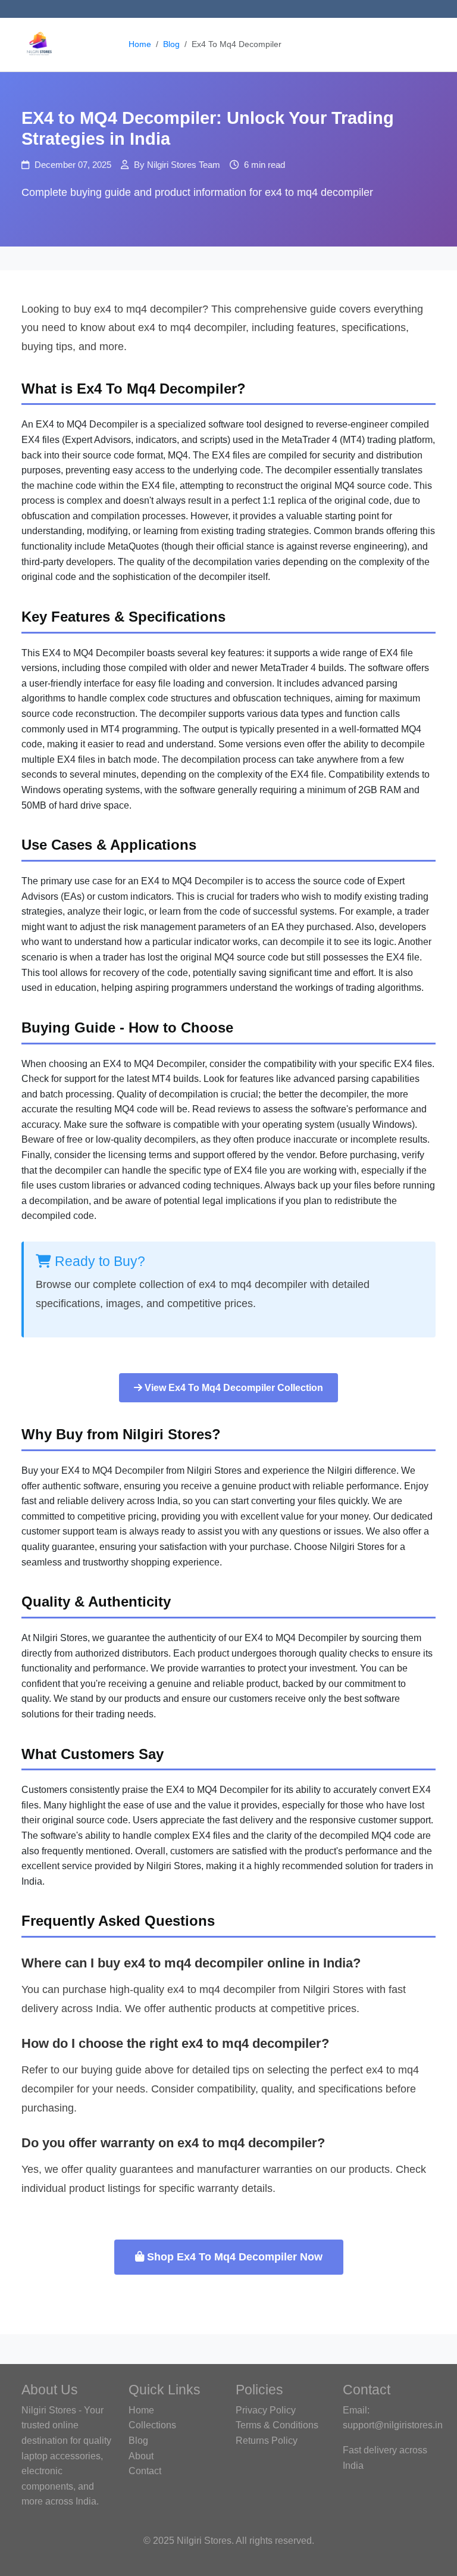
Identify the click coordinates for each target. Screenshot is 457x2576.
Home (140, 44)
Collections (152, 2425)
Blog (171, 44)
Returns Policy (267, 2441)
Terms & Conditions (277, 2425)
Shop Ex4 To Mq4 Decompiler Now (233, 2257)
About (141, 2456)
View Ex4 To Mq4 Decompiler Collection (233, 1388)
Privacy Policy (266, 2410)
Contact (145, 2471)
